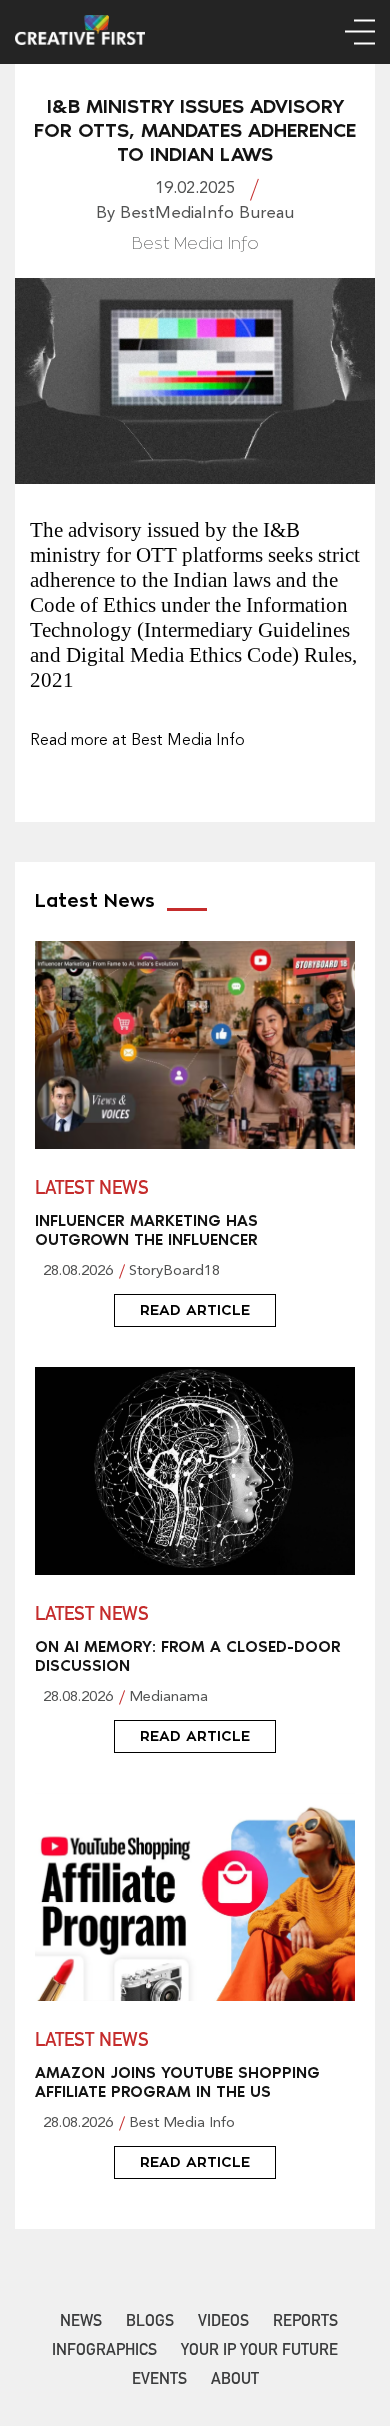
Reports (305, 2323)
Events (159, 2381)
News (81, 2323)
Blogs (150, 2323)
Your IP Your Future (259, 2352)
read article (195, 1310)
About (235, 2381)
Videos (223, 2323)
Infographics (104, 2352)
